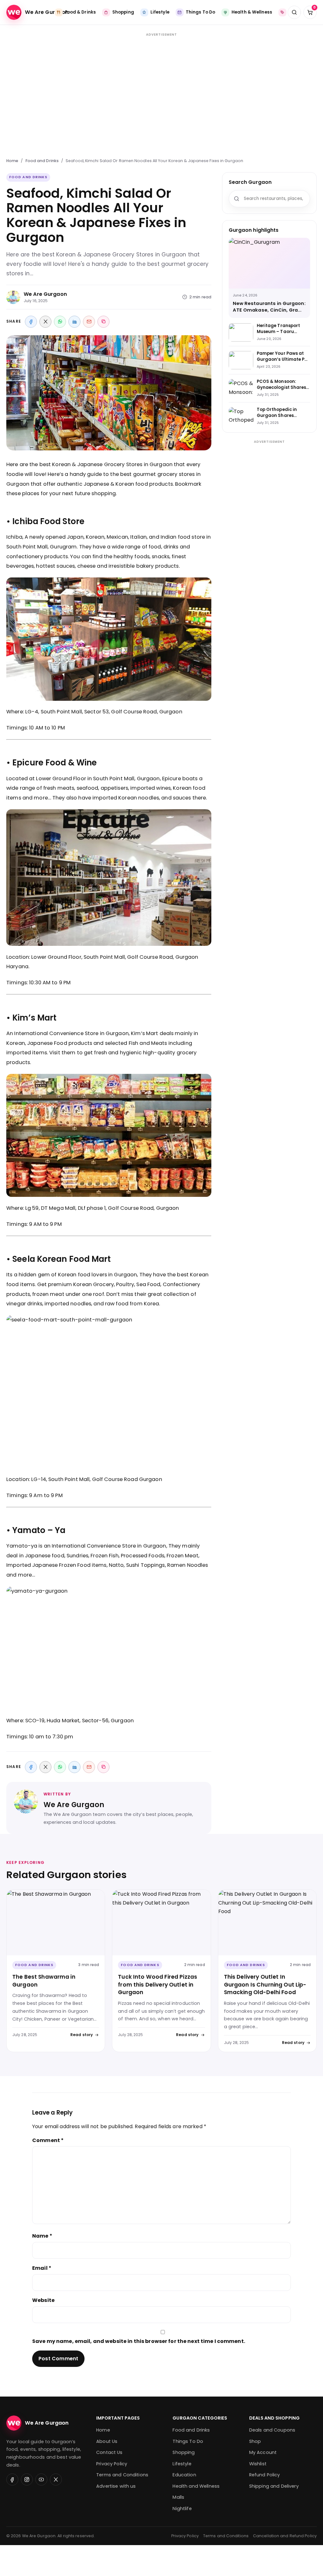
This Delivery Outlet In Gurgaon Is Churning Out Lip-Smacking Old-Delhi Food (265, 1985)
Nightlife (182, 2509)
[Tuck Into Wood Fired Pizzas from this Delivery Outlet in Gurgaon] (161, 1923)
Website (43, 2300)
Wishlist (258, 2464)
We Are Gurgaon (45, 294)
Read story (82, 2035)
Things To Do (188, 2441)
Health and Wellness (196, 2486)
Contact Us (109, 2452)
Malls (178, 2497)
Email (42, 2268)
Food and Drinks (42, 161)
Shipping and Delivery (274, 2486)
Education (184, 2475)
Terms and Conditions (122, 2475)
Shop (255, 2441)
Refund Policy (265, 2475)
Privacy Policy (112, 2464)
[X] (45, 322)
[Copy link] (103, 322)
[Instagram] (27, 2479)
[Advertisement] (161, 92)
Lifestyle (182, 2464)
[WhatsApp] (60, 322)
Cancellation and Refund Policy (285, 2536)
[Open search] (294, 12)
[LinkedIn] (74, 322)
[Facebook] (31, 322)
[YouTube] (41, 2479)
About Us (107, 2441)
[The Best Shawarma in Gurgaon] (56, 1923)
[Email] (89, 322)
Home (12, 161)
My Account (263, 2452)
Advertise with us (116, 2486)
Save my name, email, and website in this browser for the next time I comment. (139, 2341)
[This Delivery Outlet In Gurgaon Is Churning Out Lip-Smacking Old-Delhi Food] (267, 1923)
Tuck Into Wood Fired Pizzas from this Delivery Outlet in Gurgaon (158, 1985)
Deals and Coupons (272, 2430)
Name (42, 2236)
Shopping (184, 2452)
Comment (48, 2140)
